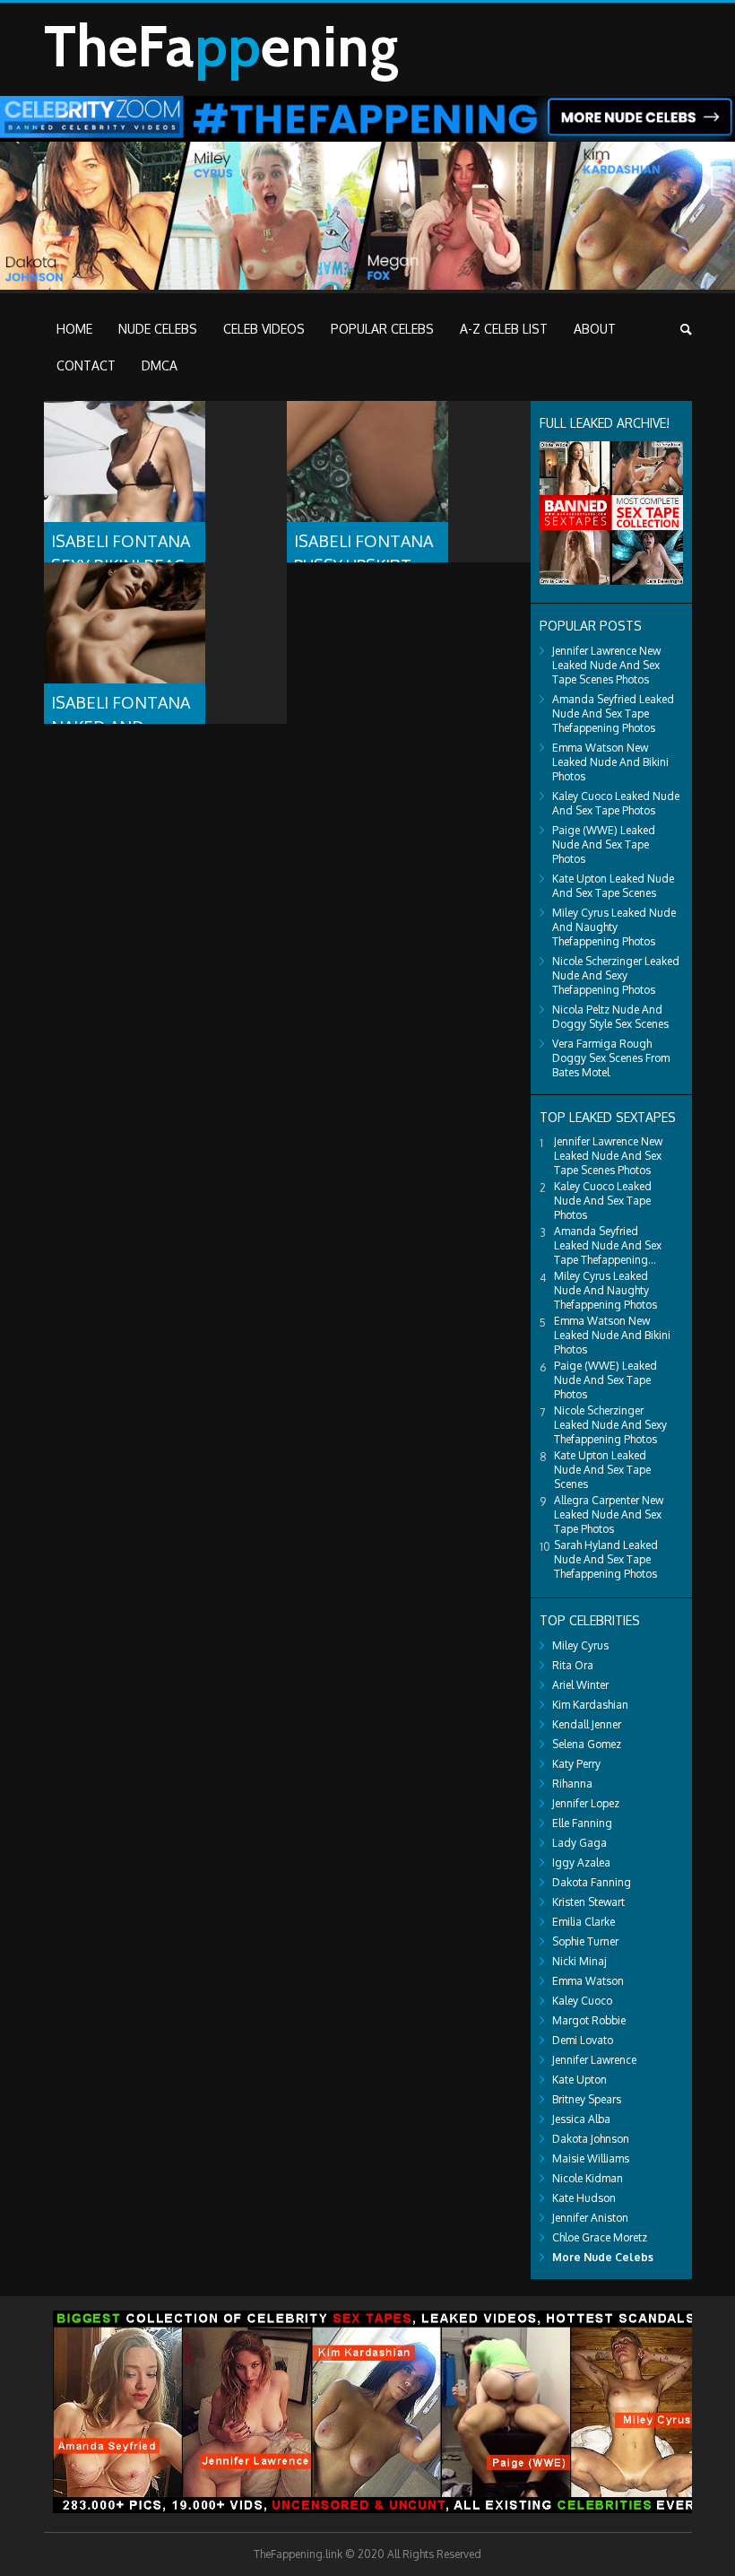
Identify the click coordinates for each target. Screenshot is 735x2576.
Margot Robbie (589, 2020)
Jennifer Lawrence (594, 2060)
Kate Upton (579, 2080)
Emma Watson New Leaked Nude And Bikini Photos (610, 762)
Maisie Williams (591, 2158)
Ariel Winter (580, 1685)
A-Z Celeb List (504, 329)
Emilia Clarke (584, 1922)
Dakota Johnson (591, 2139)
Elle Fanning (582, 1823)
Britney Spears (587, 2099)
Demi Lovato (583, 2040)
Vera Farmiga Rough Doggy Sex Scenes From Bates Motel (611, 1058)
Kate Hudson (584, 2198)
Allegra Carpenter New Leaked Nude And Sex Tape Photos (609, 1514)
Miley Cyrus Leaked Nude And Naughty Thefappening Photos (614, 927)
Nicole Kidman (588, 2178)
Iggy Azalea (581, 1862)
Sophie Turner (585, 1941)
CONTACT (86, 366)
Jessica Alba (581, 2119)
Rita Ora (573, 1665)
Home (74, 329)
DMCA (160, 366)
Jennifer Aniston (590, 2218)
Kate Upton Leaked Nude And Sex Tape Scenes (613, 886)
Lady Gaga (579, 1843)
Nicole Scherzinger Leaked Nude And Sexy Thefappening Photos (616, 975)
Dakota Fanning (592, 1882)
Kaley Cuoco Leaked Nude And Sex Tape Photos (616, 803)
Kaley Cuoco (582, 2001)
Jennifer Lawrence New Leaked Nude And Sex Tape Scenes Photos (606, 665)
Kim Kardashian (590, 1705)
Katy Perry (576, 1764)
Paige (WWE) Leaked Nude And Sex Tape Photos (604, 844)
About (595, 329)
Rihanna (572, 1784)
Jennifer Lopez (586, 1803)
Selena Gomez (587, 1744)
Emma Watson (588, 1981)
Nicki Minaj (579, 1961)
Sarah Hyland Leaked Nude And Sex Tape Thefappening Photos (606, 1559)
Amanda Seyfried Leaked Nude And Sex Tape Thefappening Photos (613, 714)
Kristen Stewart (588, 1902)
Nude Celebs (158, 329)
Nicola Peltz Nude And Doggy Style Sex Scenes (610, 1017)
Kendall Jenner (587, 1724)
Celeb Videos (264, 329)
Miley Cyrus (580, 1645)
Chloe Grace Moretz (600, 2237)
